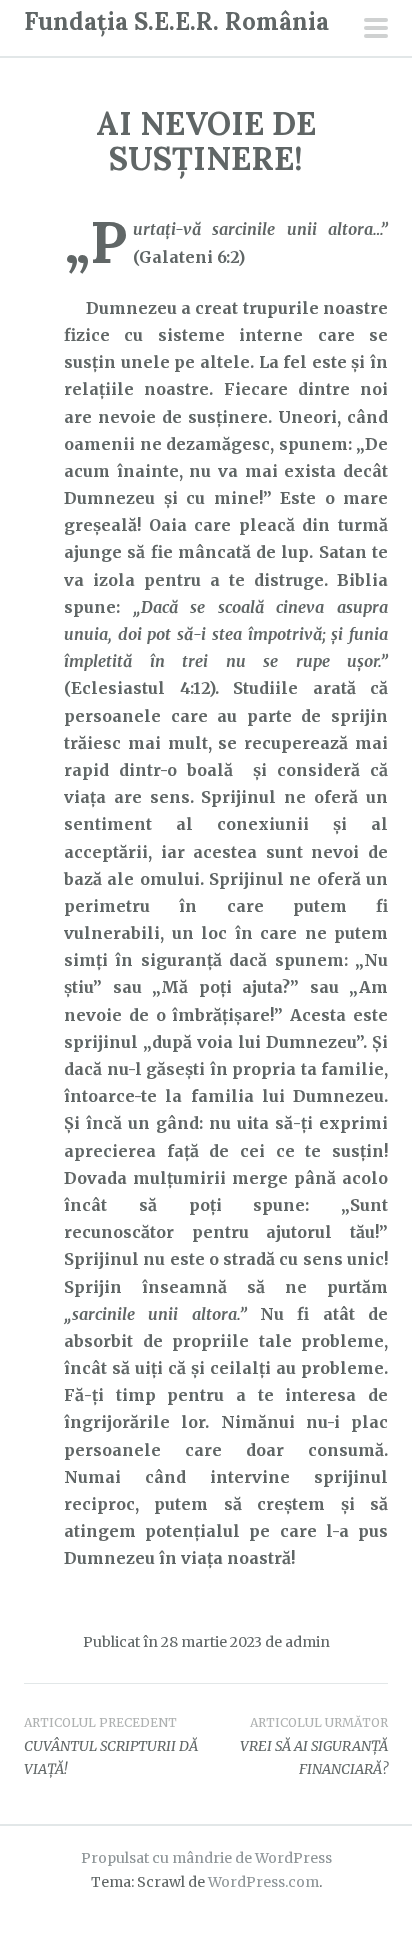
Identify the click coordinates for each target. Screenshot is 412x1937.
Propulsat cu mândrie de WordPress (206, 1858)
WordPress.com (263, 1882)
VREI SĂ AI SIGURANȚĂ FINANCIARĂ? (314, 1747)
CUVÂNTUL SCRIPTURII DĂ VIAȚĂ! (111, 1747)
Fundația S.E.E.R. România (176, 21)
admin (307, 1642)
